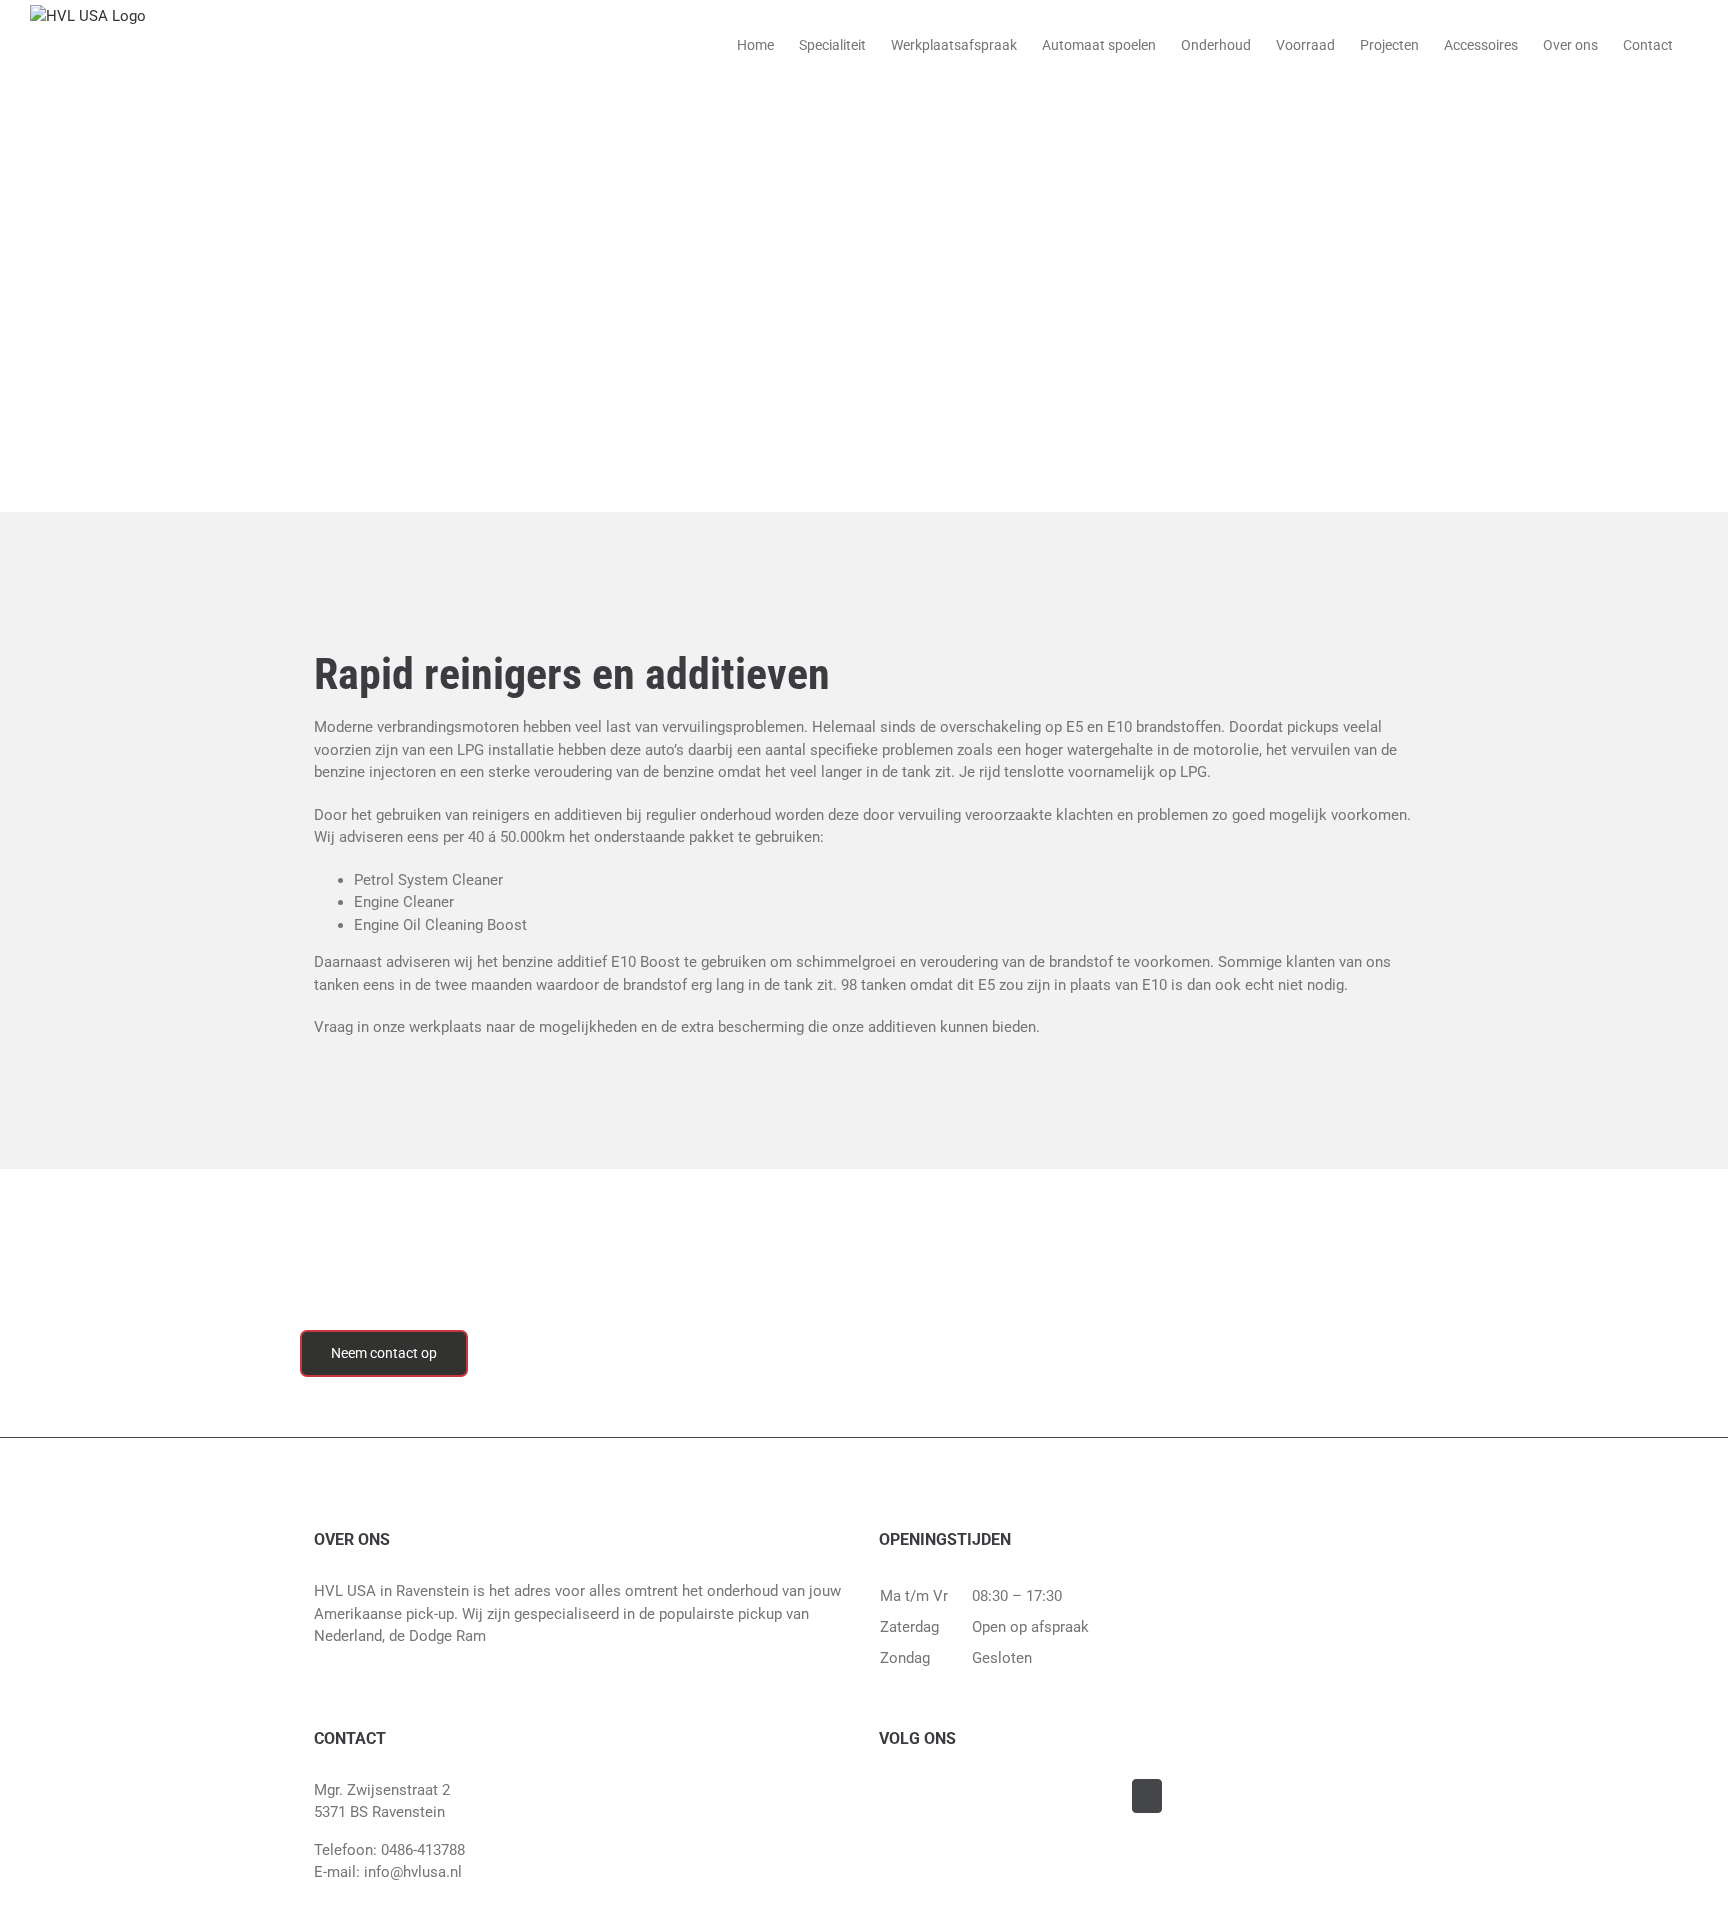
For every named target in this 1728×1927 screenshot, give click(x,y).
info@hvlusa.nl (413, 1872)
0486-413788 (423, 1850)
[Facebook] (1147, 1796)
